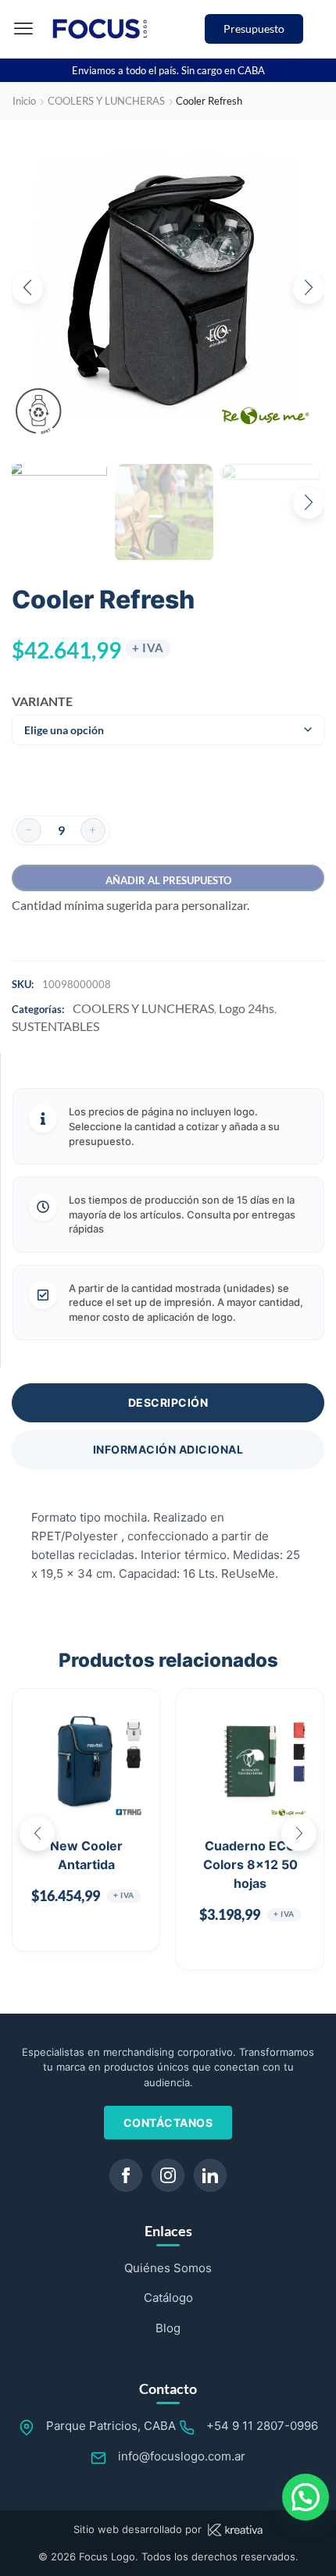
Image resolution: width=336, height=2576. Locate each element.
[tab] (168, 1403)
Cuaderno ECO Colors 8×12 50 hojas (250, 1864)
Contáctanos (168, 2123)
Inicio (24, 101)
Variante (37, 701)
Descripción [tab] (168, 1402)
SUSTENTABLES (55, 1026)
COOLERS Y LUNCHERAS (106, 101)
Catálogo (168, 2298)
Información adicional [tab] (168, 1449)
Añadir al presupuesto (168, 880)
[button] (23, 29)
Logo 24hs (247, 1008)
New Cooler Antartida (86, 1855)
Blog (168, 2328)
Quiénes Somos (168, 2268)
